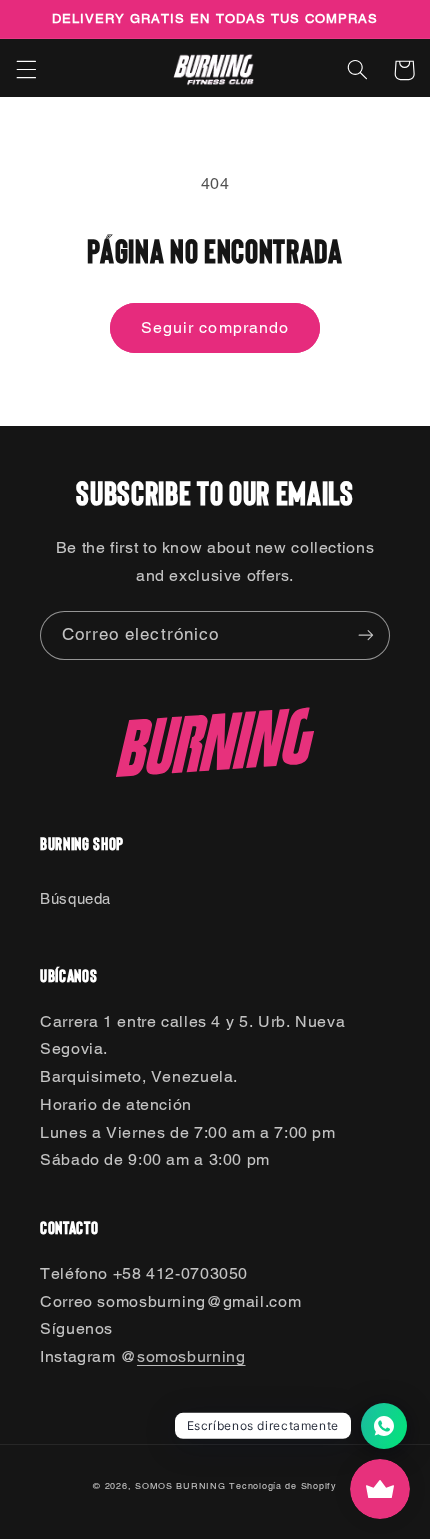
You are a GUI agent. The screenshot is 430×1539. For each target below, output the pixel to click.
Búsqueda (75, 898)
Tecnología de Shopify (282, 1486)
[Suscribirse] (366, 635)
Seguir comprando (215, 327)
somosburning (191, 1356)
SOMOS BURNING (180, 1486)
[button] (26, 70)
